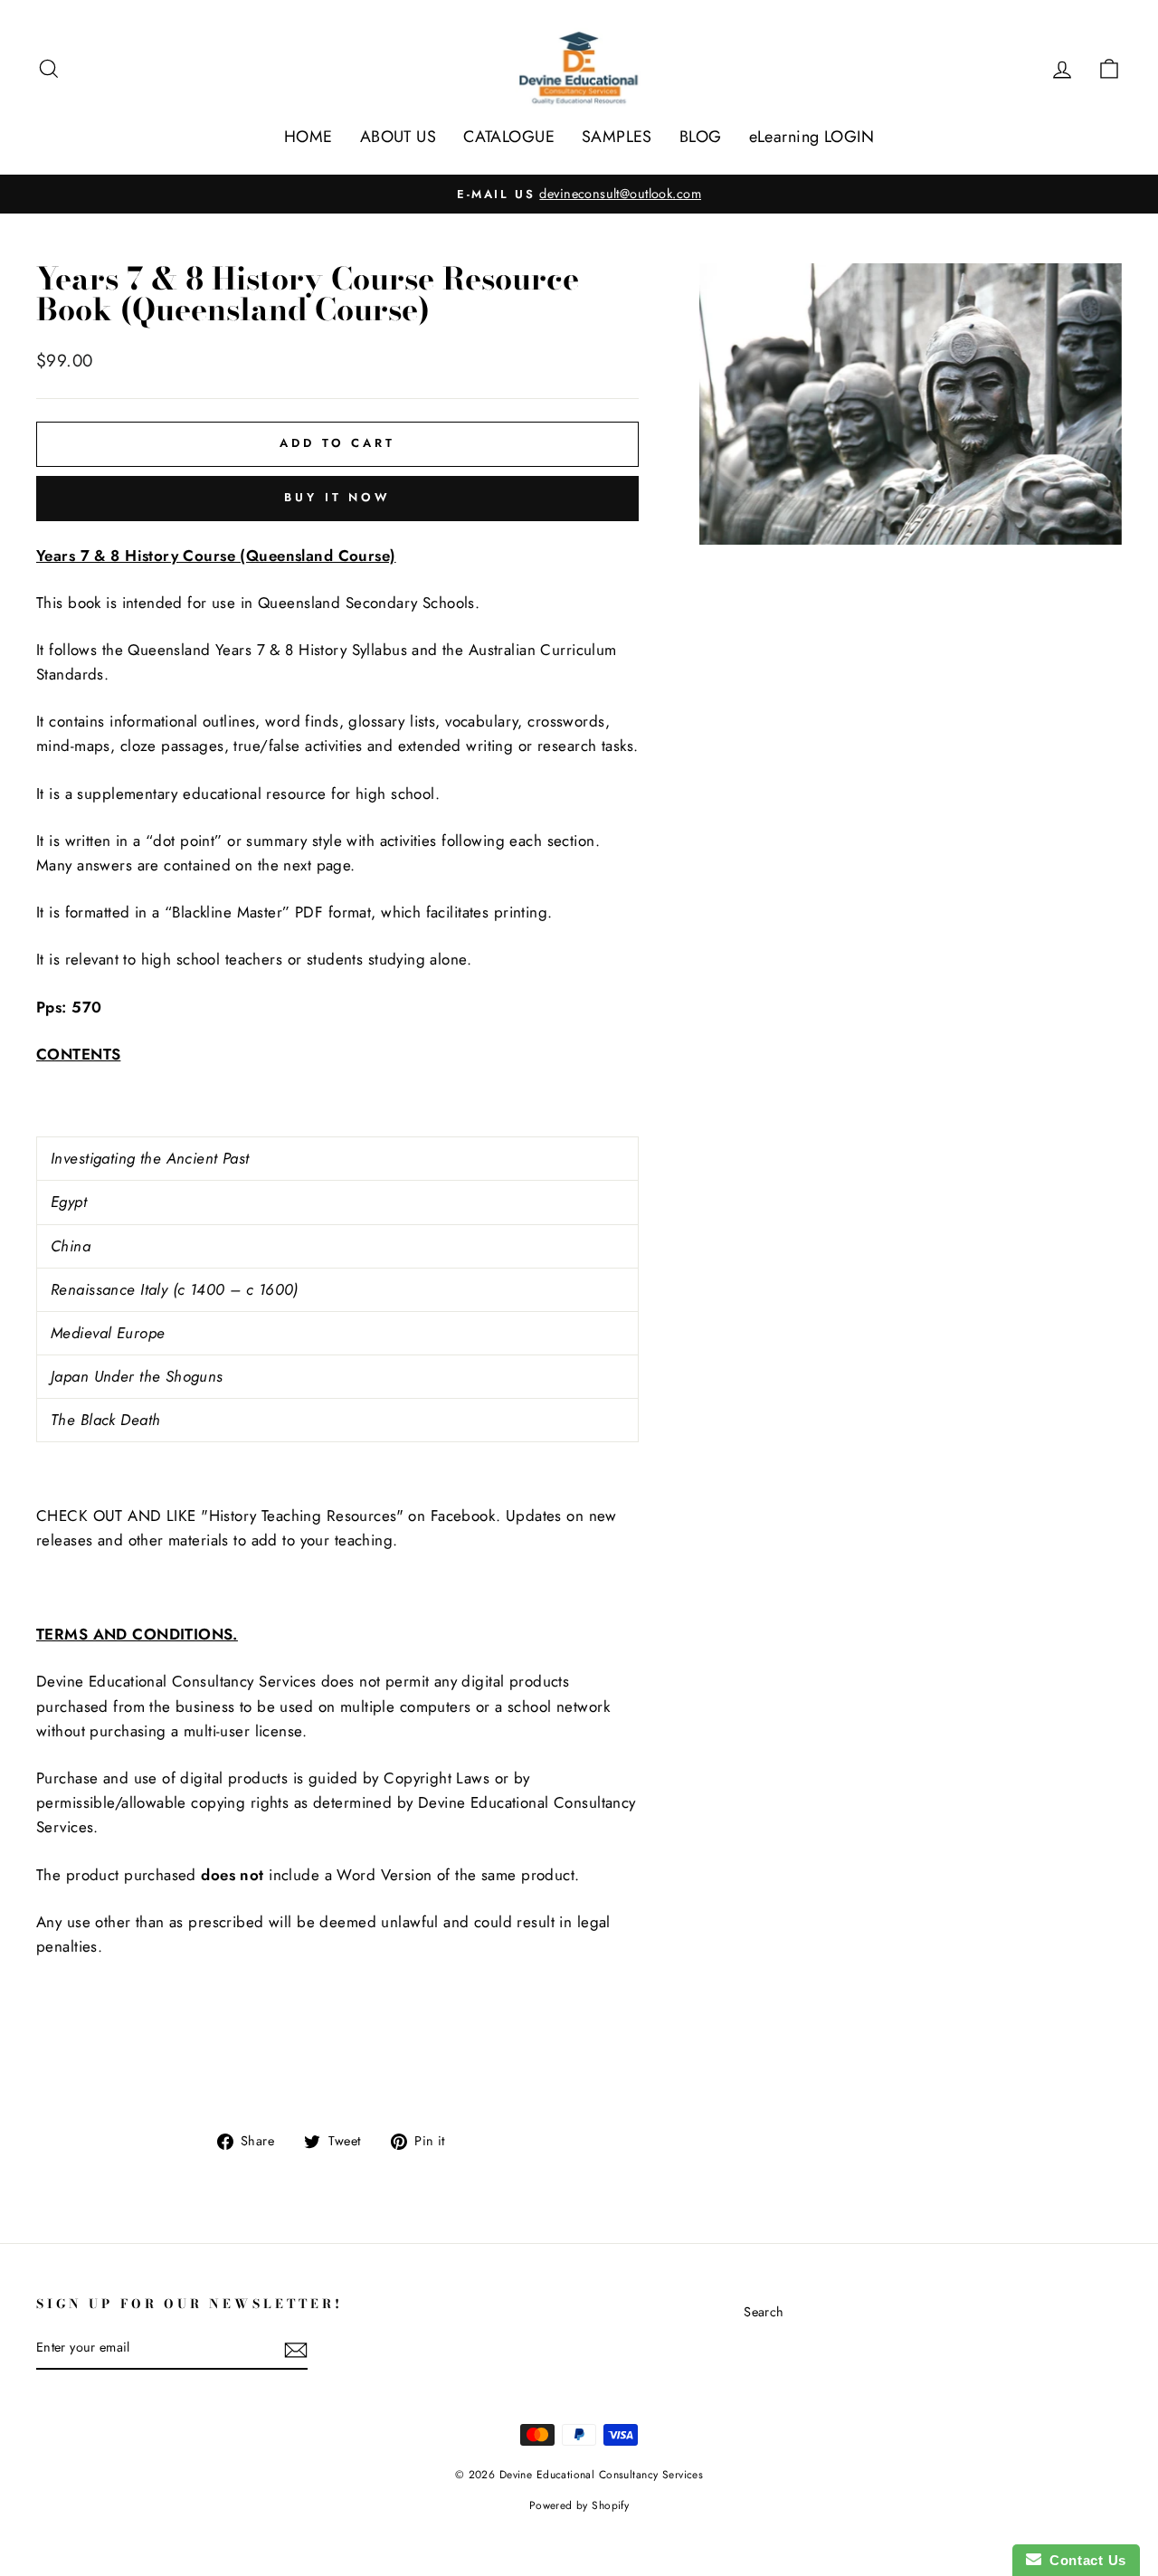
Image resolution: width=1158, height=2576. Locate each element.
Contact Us (1084, 2560)
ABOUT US (398, 137)
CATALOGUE (509, 137)
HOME (308, 137)
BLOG (701, 137)
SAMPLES (617, 137)
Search (764, 2312)
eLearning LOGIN (812, 137)
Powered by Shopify (579, 2505)
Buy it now (337, 497)
